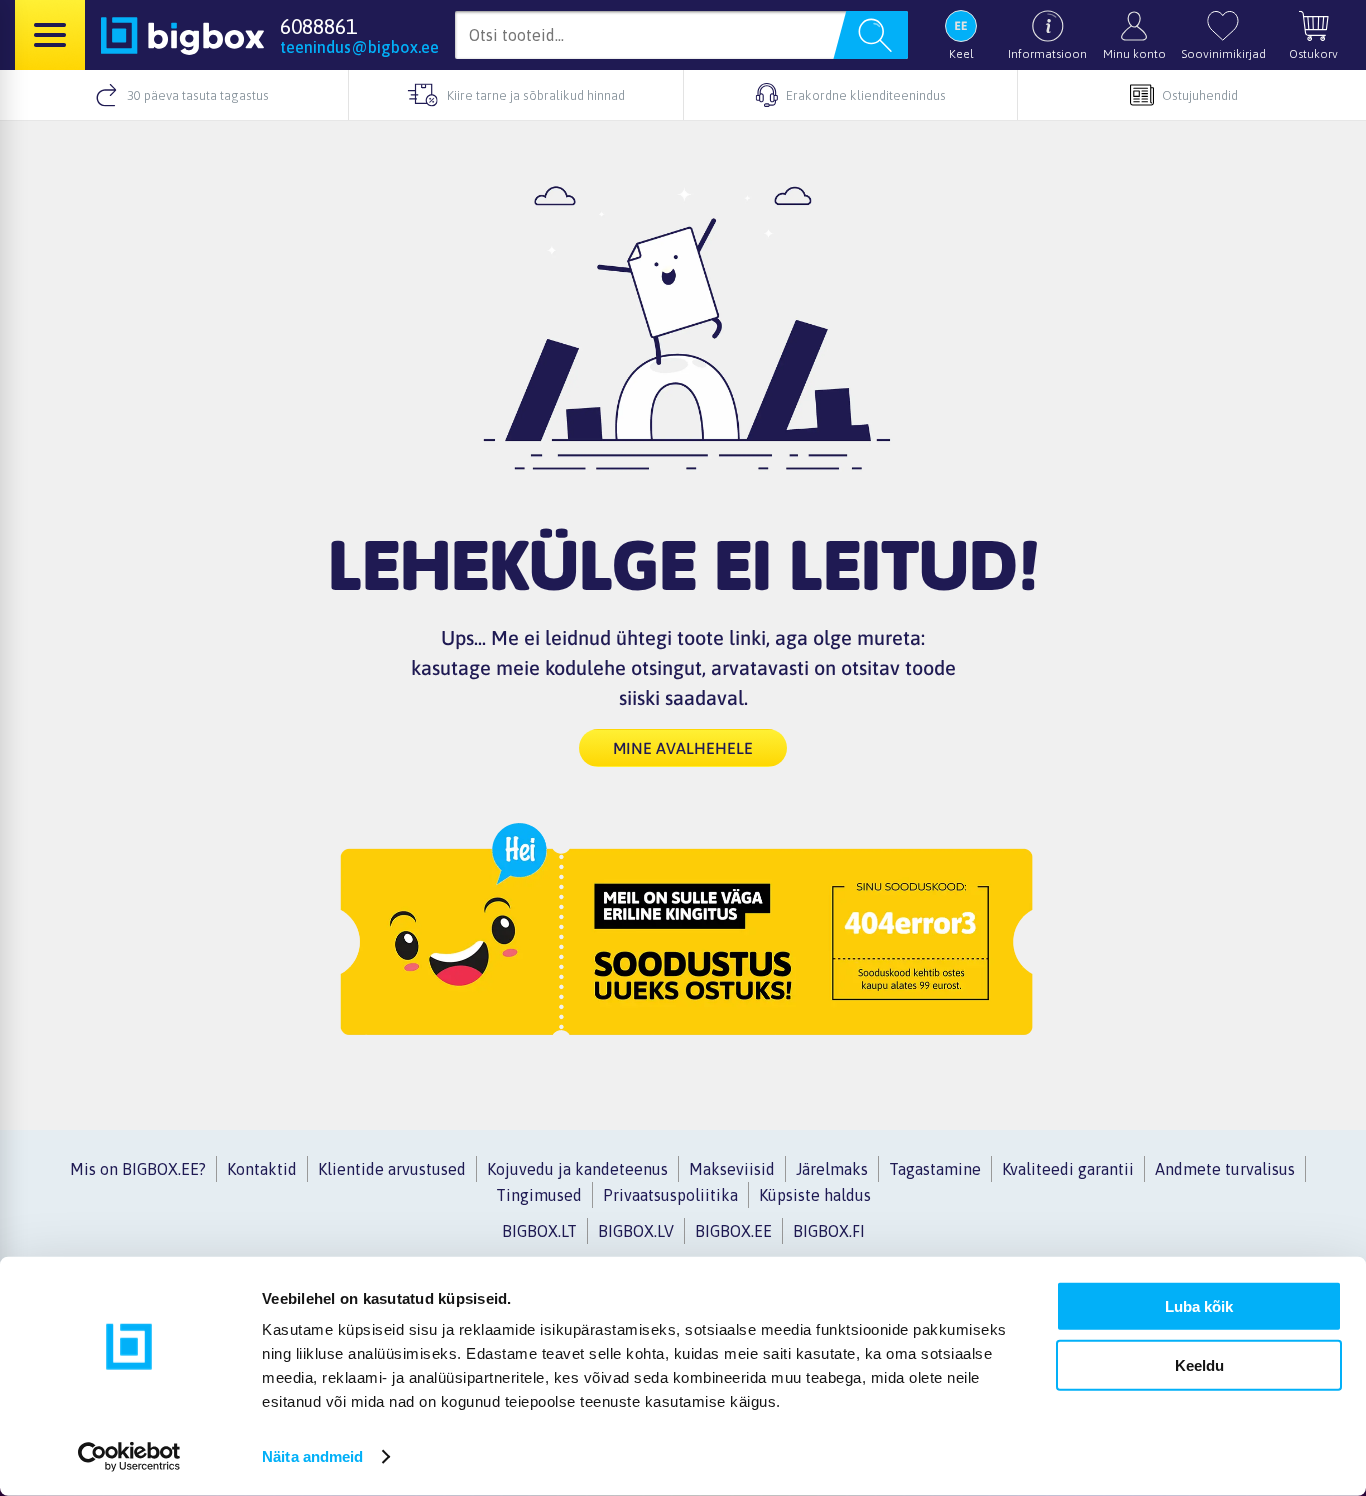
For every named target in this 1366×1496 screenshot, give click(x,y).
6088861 (318, 26)
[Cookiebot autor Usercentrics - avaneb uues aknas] (129, 1457)
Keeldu (1199, 1364)
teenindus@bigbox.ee (359, 47)
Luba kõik (1199, 1306)
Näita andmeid (312, 1456)
